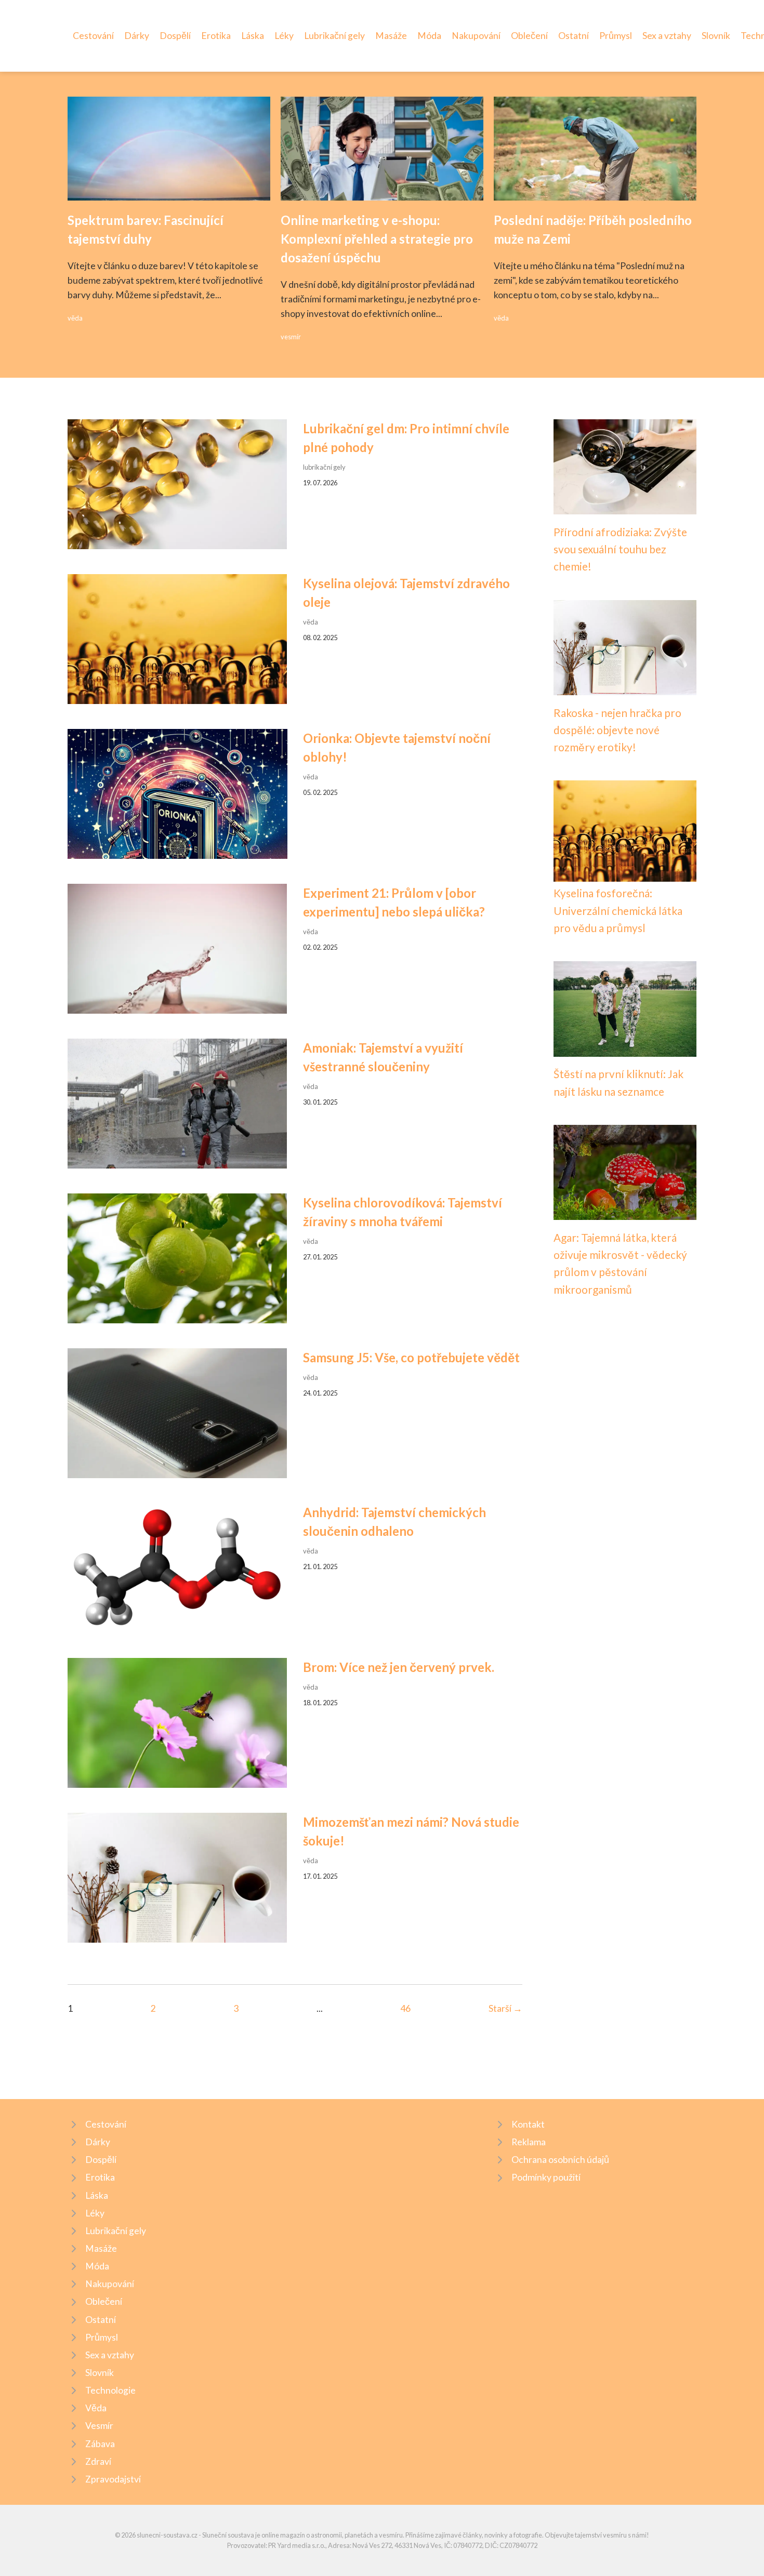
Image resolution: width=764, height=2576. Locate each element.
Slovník (716, 36)
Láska (253, 36)
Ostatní (574, 36)
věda (75, 318)
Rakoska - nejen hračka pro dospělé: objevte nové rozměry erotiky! (617, 730)
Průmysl (616, 36)
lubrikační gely (324, 467)
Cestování (93, 36)
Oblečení (529, 36)
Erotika (216, 36)
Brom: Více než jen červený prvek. (399, 1667)
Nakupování (476, 36)
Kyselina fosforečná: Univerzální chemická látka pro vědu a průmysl (618, 910)
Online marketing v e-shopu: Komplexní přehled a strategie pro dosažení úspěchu (377, 239)
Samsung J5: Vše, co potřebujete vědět (411, 1357)
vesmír (291, 337)
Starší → (505, 2008)
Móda (429, 36)
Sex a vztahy (667, 36)
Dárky (137, 36)
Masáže (391, 36)
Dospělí (175, 36)
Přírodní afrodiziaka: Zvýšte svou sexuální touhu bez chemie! (620, 549)
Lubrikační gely (334, 36)
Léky (284, 36)
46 (405, 2008)
